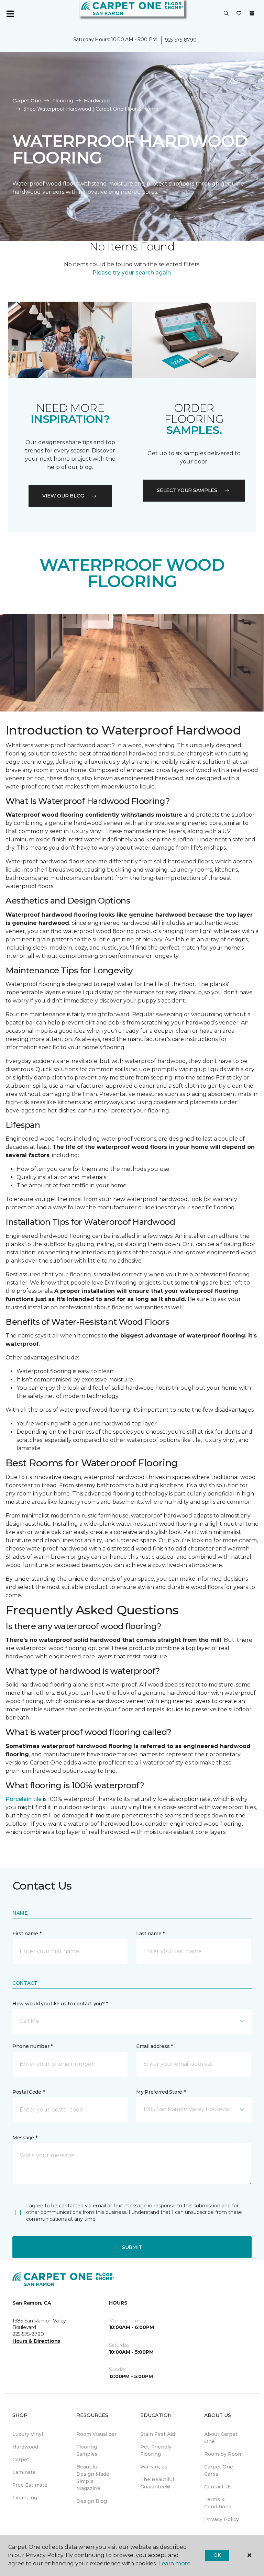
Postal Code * (28, 2092)
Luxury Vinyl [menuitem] (28, 2434)
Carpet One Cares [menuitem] (219, 2470)
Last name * (150, 1934)
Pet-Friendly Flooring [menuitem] (156, 2450)
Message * (25, 2138)
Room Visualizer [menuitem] (96, 2434)
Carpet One (27, 101)
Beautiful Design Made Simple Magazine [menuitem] (93, 2478)
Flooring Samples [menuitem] (87, 2450)
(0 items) (252, 13)
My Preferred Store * (161, 2092)
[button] (226, 14)
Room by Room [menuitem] (223, 2454)
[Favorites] (239, 14)
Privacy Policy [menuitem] (222, 2519)
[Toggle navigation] (10, 14)
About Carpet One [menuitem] (221, 2438)
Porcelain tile (24, 1799)
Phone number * (32, 2046)
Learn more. (175, 2563)
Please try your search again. (132, 273)
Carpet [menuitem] (21, 2460)
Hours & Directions (36, 2341)
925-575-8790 (181, 40)
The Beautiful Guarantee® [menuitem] (157, 2483)
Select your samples (187, 490)
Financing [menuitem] (25, 2498)
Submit (132, 2247)
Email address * (155, 2046)
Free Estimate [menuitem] (30, 2485)
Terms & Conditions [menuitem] (218, 2503)
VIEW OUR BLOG (63, 496)
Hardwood (97, 101)
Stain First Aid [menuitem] (158, 2434)
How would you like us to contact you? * (60, 2004)
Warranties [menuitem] (154, 2467)
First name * (27, 1934)
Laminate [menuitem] (24, 2472)
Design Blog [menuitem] (92, 2501)
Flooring (63, 101)
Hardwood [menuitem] (25, 2447)
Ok (217, 2555)
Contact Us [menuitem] (218, 2487)
